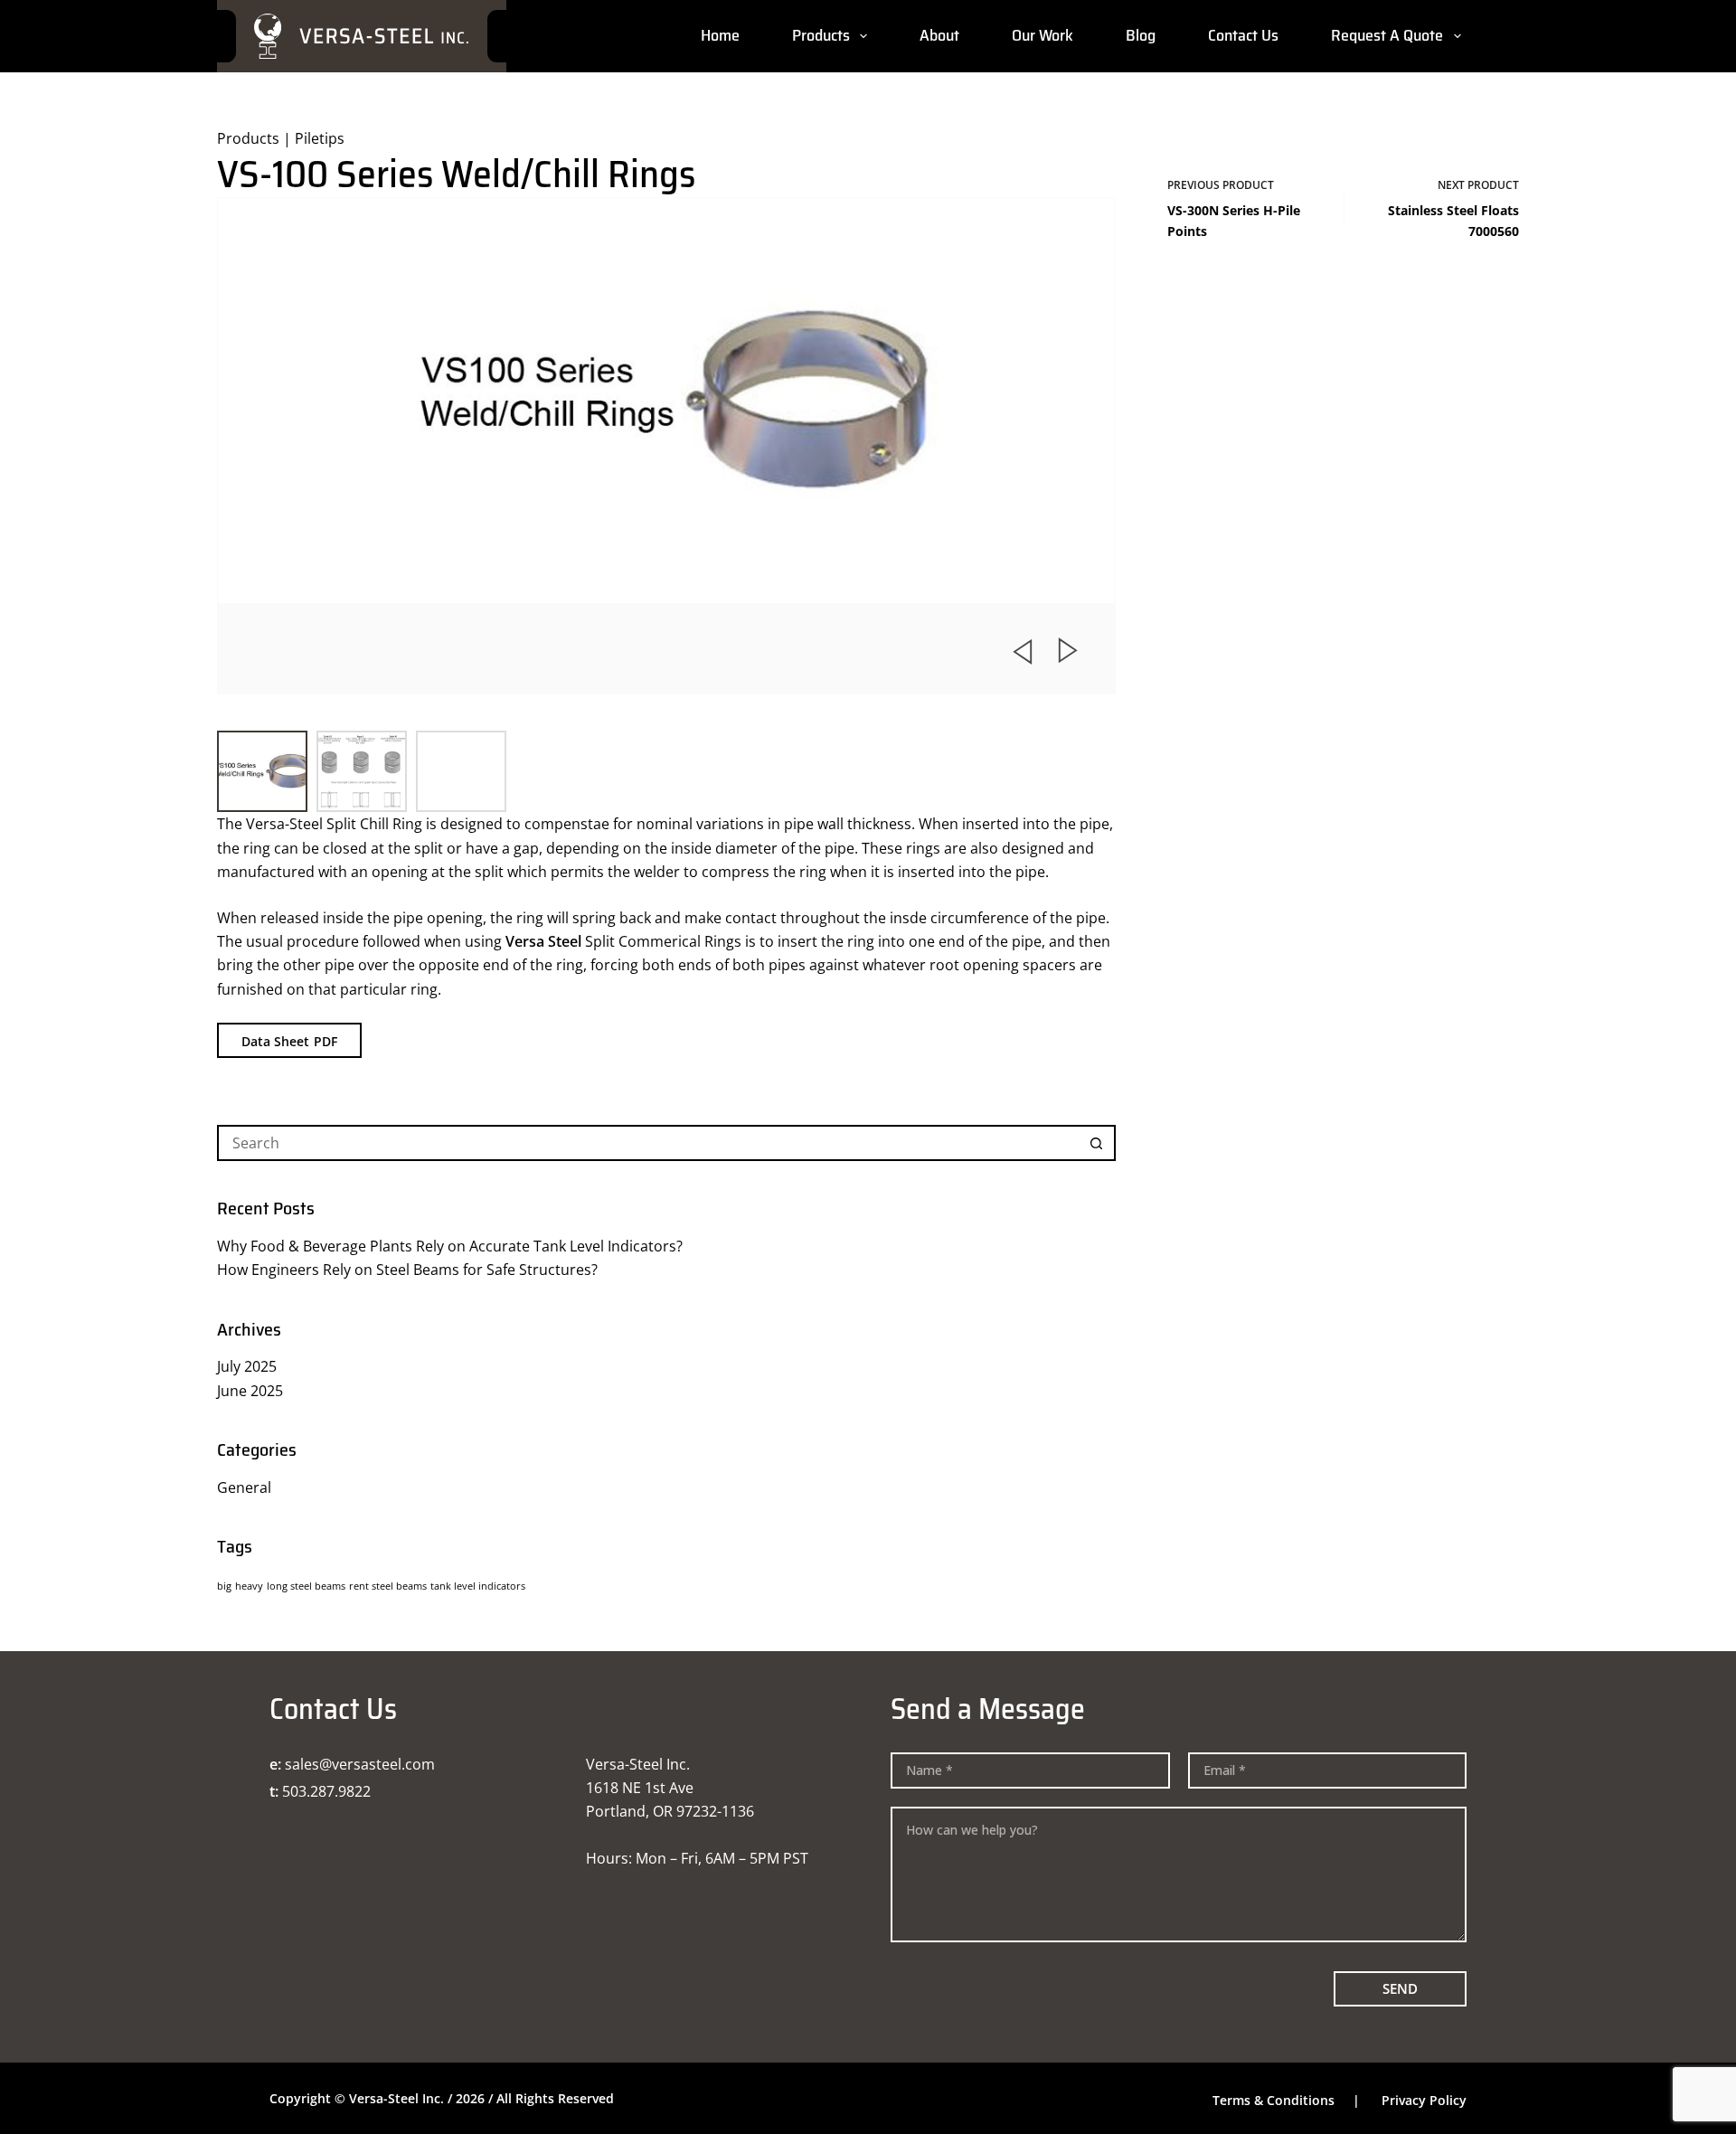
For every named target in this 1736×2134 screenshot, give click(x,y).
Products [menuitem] (821, 35)
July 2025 (247, 1366)
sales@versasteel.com (360, 1764)
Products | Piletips (281, 138)
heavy (249, 1586)
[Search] (1512, 37)
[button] (262, 771)
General (244, 1487)
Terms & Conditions (1274, 2100)
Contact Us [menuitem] (1243, 35)
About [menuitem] (939, 35)
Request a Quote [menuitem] (1387, 35)
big (224, 1586)
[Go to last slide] (1022, 651)
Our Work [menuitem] (1043, 35)
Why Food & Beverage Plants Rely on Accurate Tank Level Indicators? (450, 1246)
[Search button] (1098, 1143)
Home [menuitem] (720, 35)
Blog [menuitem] (1141, 35)
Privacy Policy (1424, 2100)
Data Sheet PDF (289, 1041)
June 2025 (250, 1391)
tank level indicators (478, 1586)
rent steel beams (388, 1586)
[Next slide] (1069, 651)
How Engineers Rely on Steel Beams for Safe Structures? (407, 1270)
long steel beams (306, 1586)
